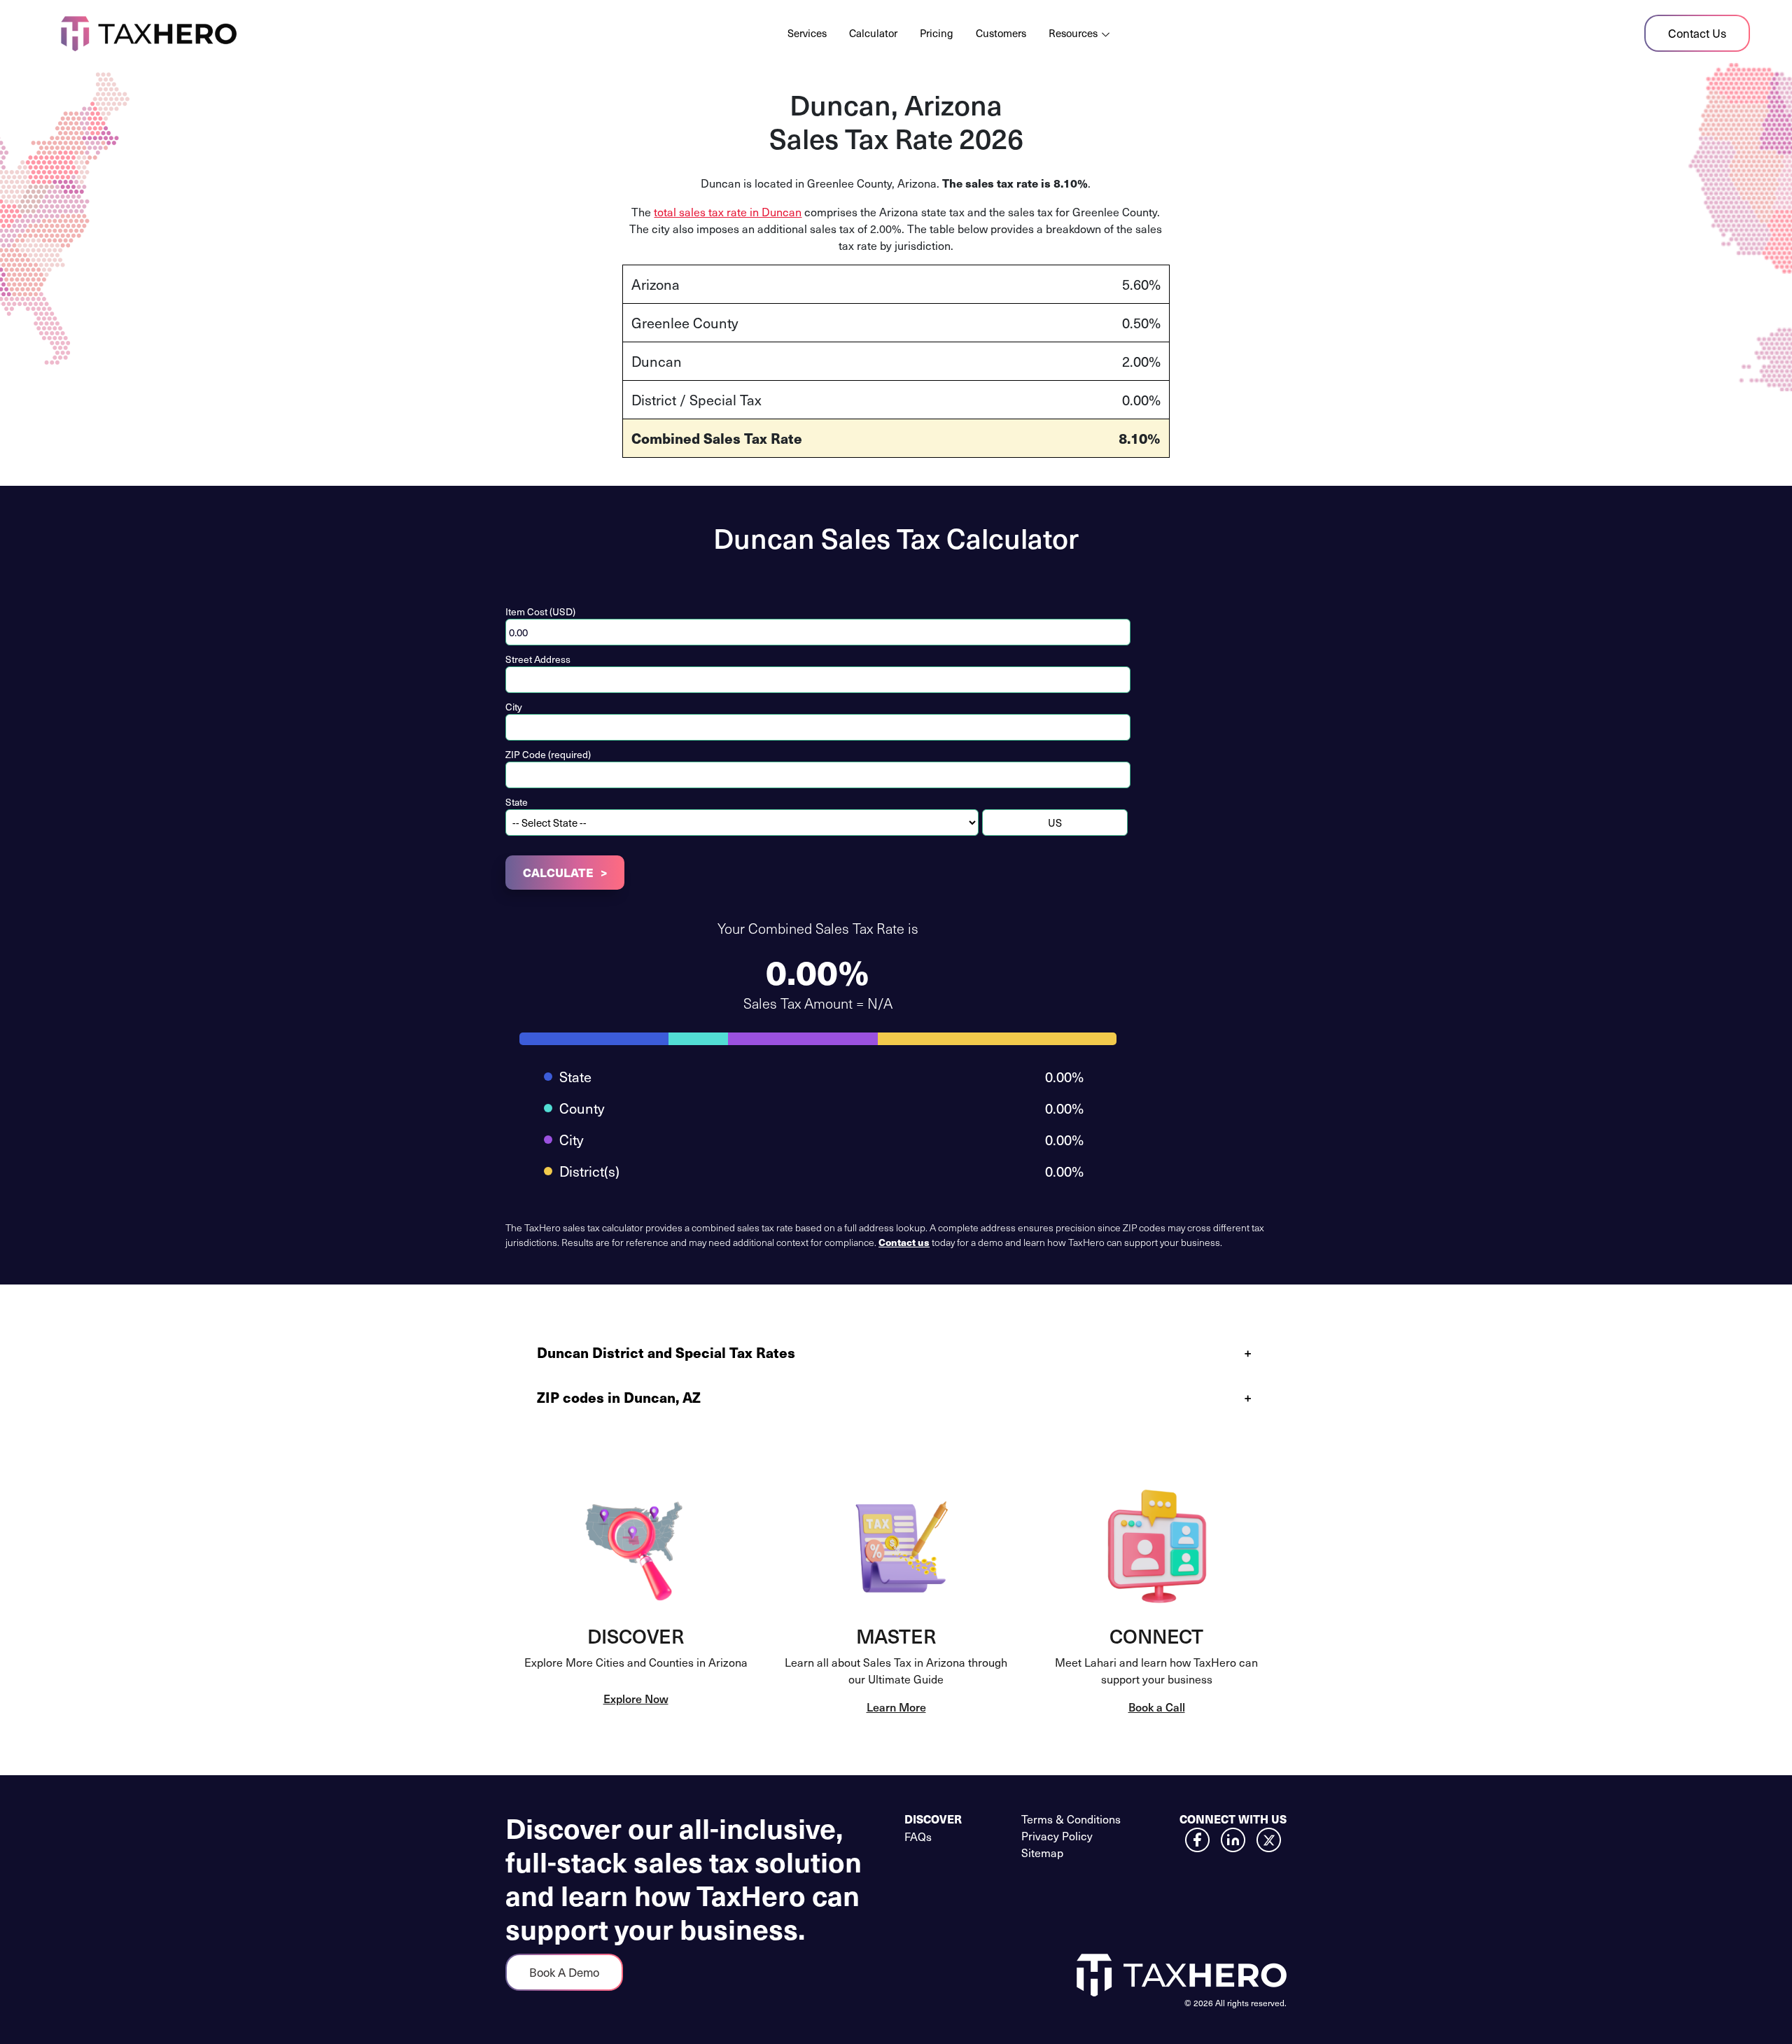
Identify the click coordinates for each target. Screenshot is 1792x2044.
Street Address (538, 659)
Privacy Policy (1057, 1835)
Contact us (904, 1242)
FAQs (918, 1836)
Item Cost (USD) (540, 611)
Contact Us (1697, 33)
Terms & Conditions (1071, 1819)
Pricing (937, 33)
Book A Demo (564, 1972)
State (517, 802)
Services (807, 33)
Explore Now (636, 1698)
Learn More (896, 1707)
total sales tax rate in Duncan (728, 211)
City (514, 707)
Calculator (873, 33)
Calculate (558, 872)
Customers (1001, 33)
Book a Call (1157, 1707)
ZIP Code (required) (548, 754)
